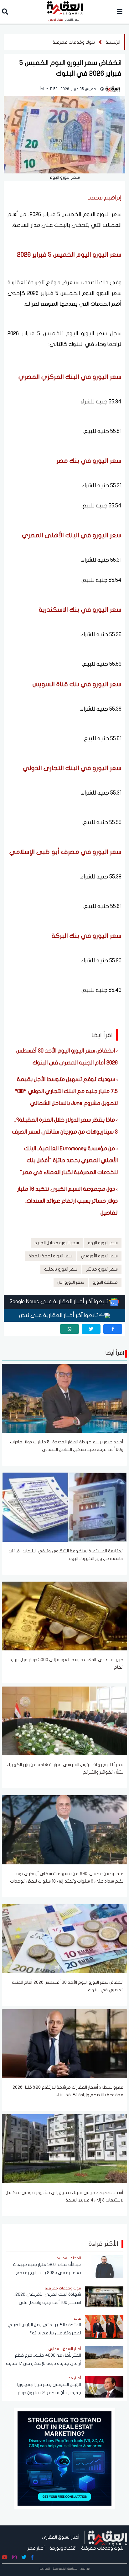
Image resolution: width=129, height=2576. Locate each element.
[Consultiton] (64, 2458)
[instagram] (14, 2557)
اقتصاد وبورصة (63, 2548)
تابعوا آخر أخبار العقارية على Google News (59, 1302)
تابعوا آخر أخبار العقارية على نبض (59, 1315)
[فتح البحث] (5, 13)
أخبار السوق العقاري (61, 2537)
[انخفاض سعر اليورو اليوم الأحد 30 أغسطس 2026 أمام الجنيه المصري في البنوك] (64, 1938)
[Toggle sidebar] (120, 12)
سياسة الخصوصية (65, 2569)
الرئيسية (113, 42)
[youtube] (5, 2557)
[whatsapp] (70, 1329)
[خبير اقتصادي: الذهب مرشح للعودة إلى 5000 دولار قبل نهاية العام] (64, 1616)
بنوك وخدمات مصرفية (74, 42)
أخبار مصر (36, 2548)
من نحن (85, 2569)
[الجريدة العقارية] (108, 2537)
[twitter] (91, 1329)
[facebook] (113, 1329)
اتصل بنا (45, 2569)
